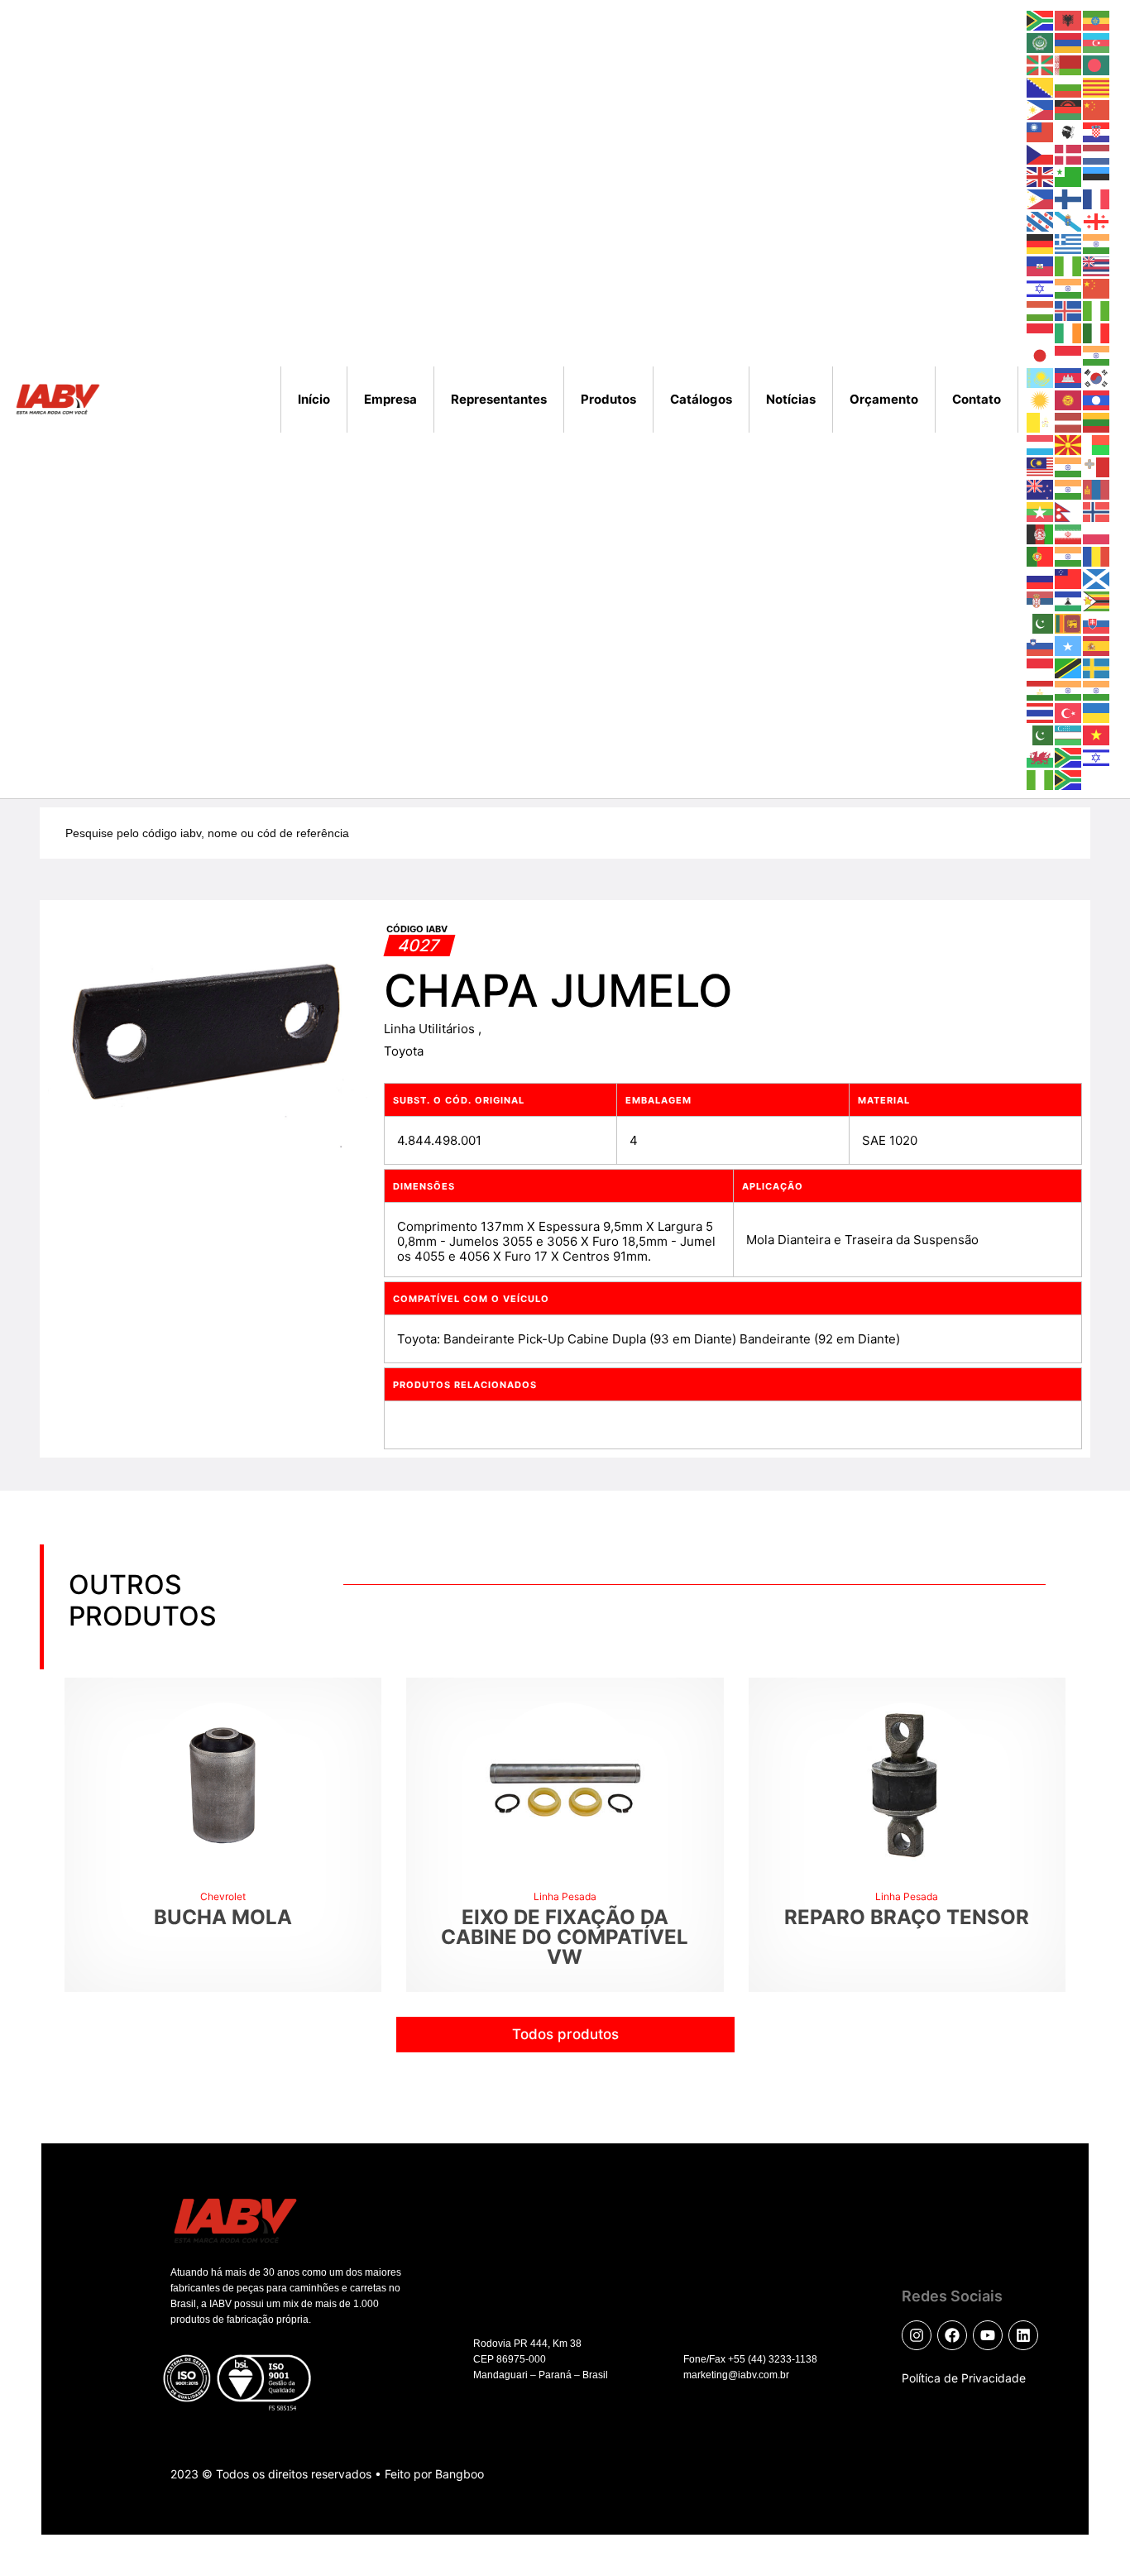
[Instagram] (917, 2335)
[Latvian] (1069, 421)
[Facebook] (952, 2335)
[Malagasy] (1097, 444)
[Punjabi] (1069, 555)
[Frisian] (1041, 220)
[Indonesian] (1041, 332)
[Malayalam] (1069, 466)
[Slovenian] (1041, 645)
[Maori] (1041, 488)
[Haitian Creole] (1041, 265)
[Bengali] (1097, 64)
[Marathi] (1069, 488)
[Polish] (1097, 533)
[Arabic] (1041, 42)
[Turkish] (1069, 712)
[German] (1041, 243)
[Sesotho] (1069, 600)
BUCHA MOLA (223, 1917)
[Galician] (1069, 220)
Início (314, 399)
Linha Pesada (565, 1896)
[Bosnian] (1041, 86)
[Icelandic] (1069, 310)
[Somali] (1069, 645)
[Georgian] (1097, 220)
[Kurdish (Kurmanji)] (1041, 399)
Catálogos (701, 399)
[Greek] (1069, 243)
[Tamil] (1069, 689)
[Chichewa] (1069, 109)
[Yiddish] (1097, 757)
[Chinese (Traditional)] (1041, 131)
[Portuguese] (1041, 555)
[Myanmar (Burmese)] (1041, 511)
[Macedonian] (1069, 444)
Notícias (791, 399)
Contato (977, 399)
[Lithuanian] (1097, 421)
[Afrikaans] (1041, 19)
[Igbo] (1097, 310)
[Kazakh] (1041, 377)
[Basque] (1041, 64)
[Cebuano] (1041, 109)
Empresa (390, 399)
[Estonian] (1097, 176)
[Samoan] (1069, 578)
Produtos (608, 399)
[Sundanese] (1041, 667)
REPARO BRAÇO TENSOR (907, 1917)
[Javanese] (1069, 354)
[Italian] (1097, 332)
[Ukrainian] (1097, 712)
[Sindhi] (1041, 622)
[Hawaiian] (1097, 265)
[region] (215, 2427)
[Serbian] (1041, 600)
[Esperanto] (1069, 176)
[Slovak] (1097, 622)
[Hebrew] (1041, 287)
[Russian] (1041, 578)
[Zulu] (1069, 779)
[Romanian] (1097, 555)
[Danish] (1069, 153)
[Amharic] (1097, 19)
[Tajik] (1041, 689)
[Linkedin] (1023, 2335)
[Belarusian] (1069, 64)
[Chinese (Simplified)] (1097, 109)
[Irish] (1069, 332)
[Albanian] (1069, 19)
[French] (1097, 198)
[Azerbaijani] (1097, 42)
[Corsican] (1069, 131)
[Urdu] (1041, 734)
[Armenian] (1069, 42)
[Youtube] (988, 2335)
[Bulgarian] (1069, 86)
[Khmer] (1069, 377)
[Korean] (1097, 377)
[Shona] (1097, 600)
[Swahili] (1069, 667)
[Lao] (1097, 399)
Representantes (499, 399)
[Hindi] (1069, 287)
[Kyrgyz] (1069, 399)
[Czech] (1041, 153)
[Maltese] (1097, 466)
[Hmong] (1097, 287)
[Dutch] (1097, 153)
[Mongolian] (1097, 488)
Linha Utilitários (431, 1029)
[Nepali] (1069, 511)
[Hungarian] (1041, 310)
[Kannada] (1097, 354)
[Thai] (1041, 712)
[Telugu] (1097, 689)
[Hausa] (1069, 265)
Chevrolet (223, 1896)
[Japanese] (1041, 354)
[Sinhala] (1069, 622)
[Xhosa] (1069, 757)
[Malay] (1041, 466)
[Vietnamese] (1097, 734)
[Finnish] (1069, 198)
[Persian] (1069, 533)
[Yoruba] (1041, 779)
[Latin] (1041, 421)
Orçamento (884, 399)
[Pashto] (1041, 533)
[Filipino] (1041, 198)
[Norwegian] (1097, 511)
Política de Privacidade (964, 2378)
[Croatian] (1097, 131)
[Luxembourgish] (1041, 444)
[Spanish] (1097, 645)
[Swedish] (1097, 667)
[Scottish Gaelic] (1097, 578)
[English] (1041, 176)
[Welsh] (1041, 757)
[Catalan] (1097, 86)
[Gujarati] (1097, 243)
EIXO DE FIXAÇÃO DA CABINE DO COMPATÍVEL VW (565, 1937)
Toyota (404, 1051)
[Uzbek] (1069, 734)
